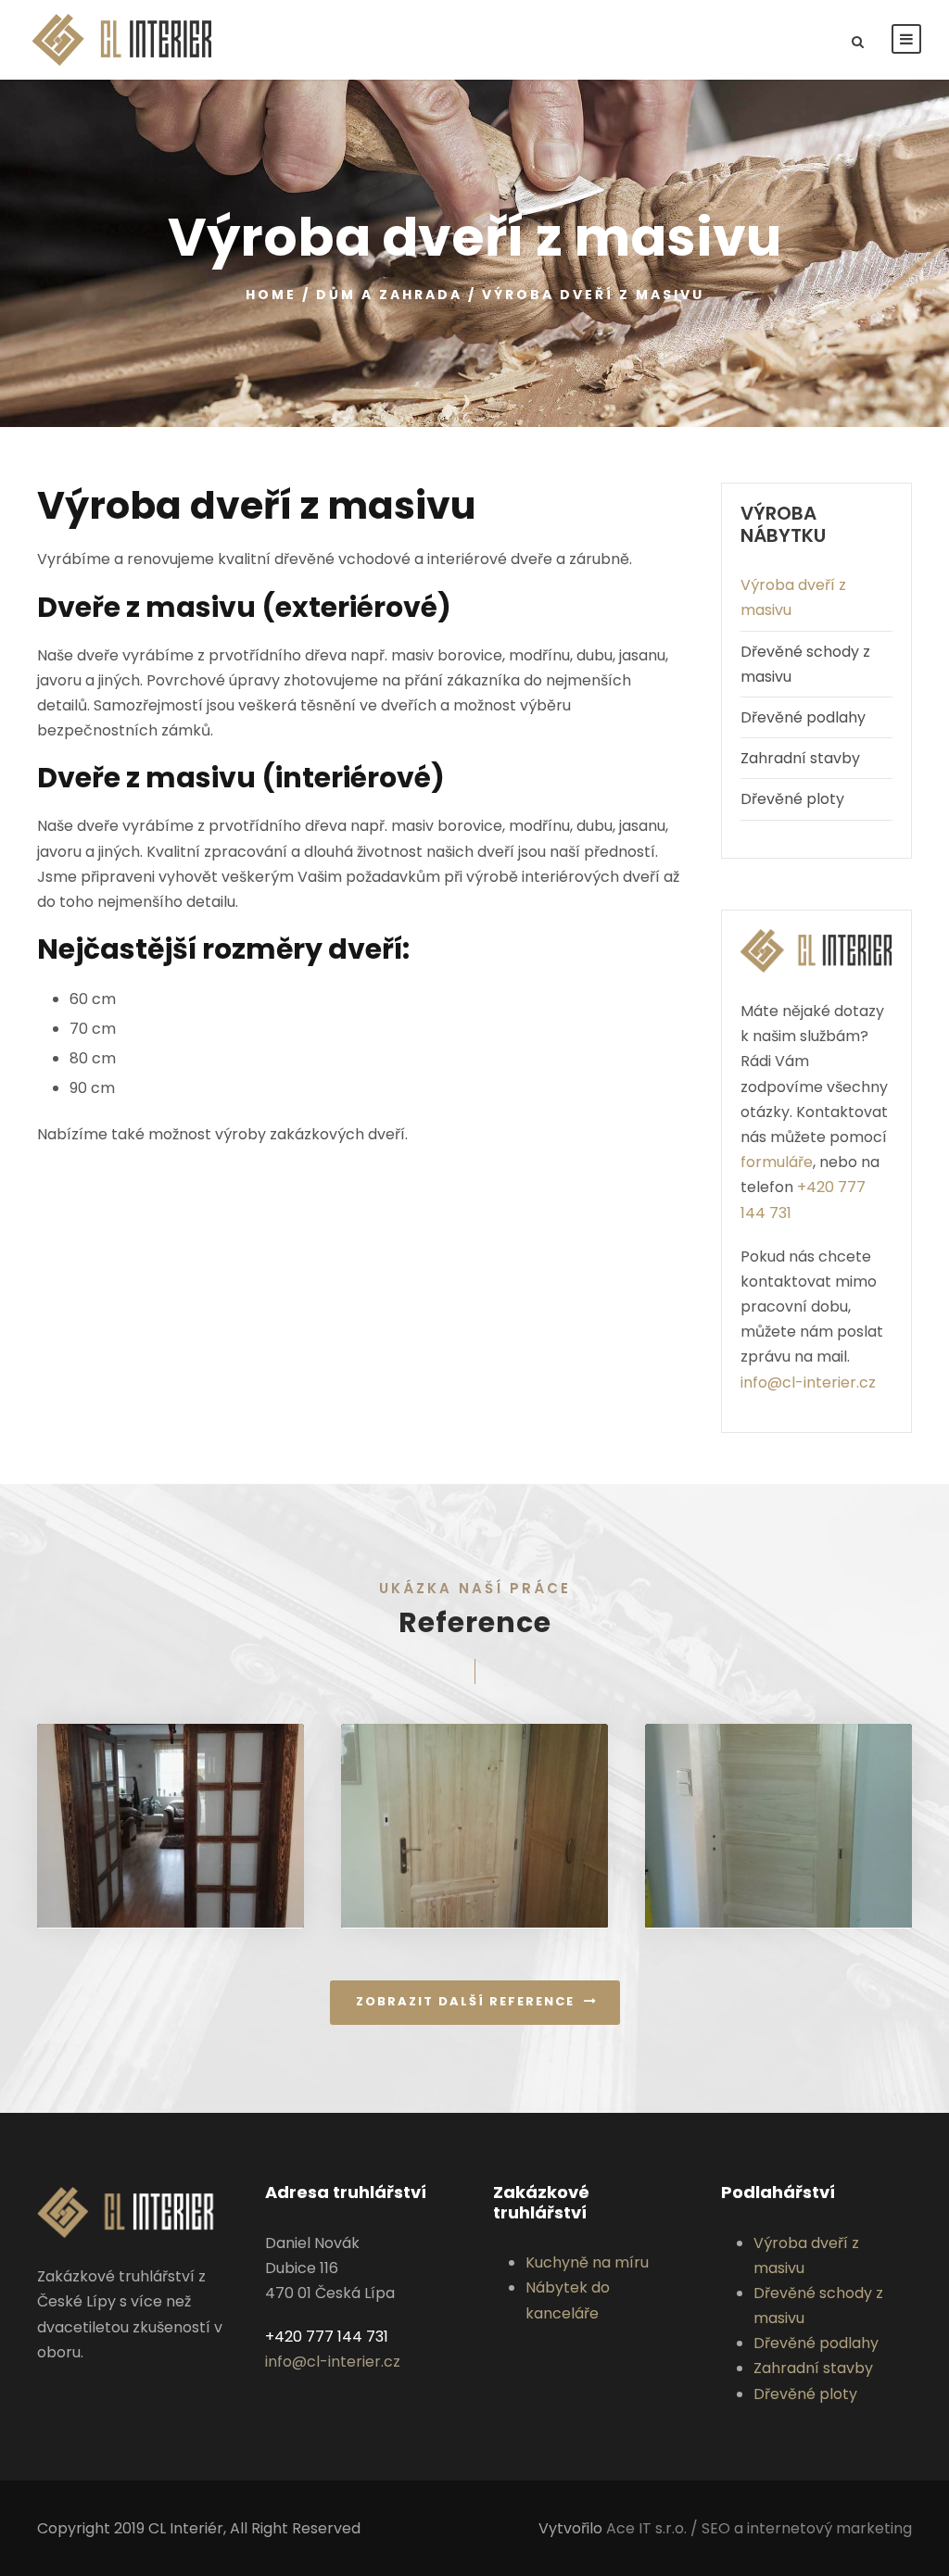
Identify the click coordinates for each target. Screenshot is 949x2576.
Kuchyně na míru (587, 2262)
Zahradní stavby (800, 758)
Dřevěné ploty (792, 799)
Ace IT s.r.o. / (654, 2528)
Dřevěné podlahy (803, 717)
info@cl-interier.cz (808, 1382)
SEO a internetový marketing (807, 2528)
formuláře (777, 1162)
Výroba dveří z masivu (793, 597)
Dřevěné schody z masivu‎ (805, 664)
